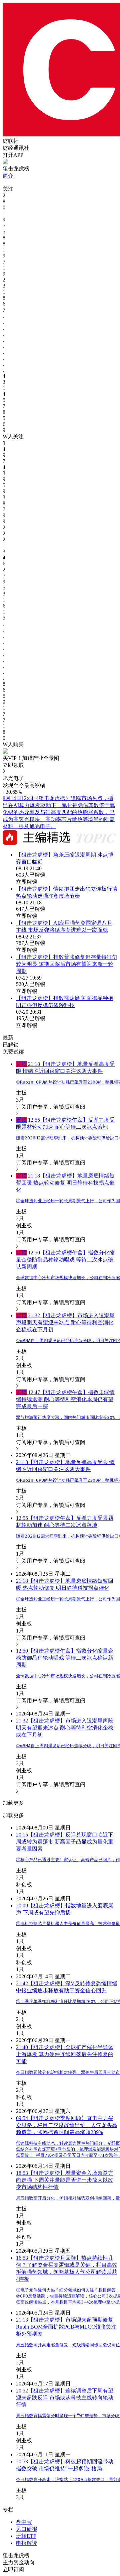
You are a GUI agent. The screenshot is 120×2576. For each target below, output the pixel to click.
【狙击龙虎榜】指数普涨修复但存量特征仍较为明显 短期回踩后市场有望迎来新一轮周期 (67, 964)
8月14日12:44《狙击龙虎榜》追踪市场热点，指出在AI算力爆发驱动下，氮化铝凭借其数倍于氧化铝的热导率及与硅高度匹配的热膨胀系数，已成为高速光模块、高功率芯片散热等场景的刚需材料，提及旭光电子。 (59, 812)
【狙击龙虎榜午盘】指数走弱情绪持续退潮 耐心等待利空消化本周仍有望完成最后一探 (65, 1399)
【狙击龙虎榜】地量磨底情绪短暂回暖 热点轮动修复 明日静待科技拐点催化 (65, 1183)
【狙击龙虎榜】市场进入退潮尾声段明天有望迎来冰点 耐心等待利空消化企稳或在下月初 (65, 1322)
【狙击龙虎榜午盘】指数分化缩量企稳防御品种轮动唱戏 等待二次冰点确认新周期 (65, 1260)
